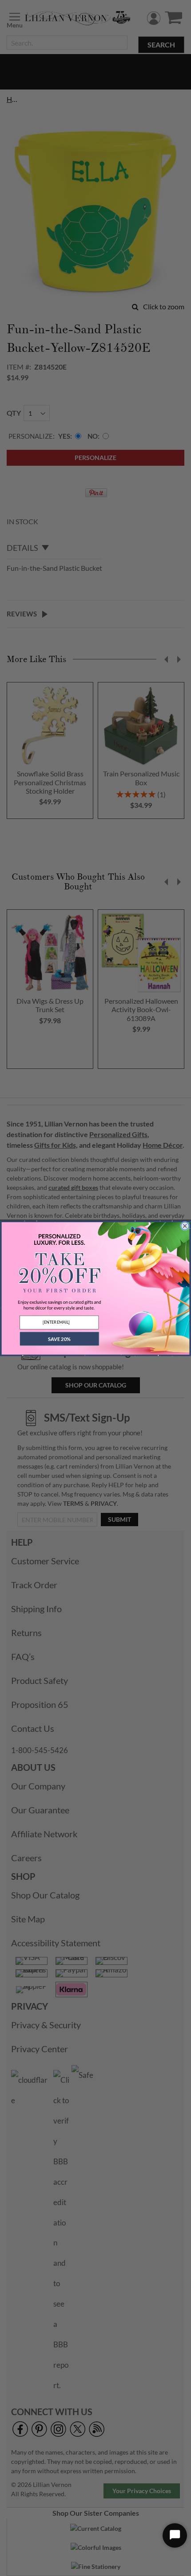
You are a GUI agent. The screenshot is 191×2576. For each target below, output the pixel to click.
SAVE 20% (59, 1339)
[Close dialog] (185, 1226)
